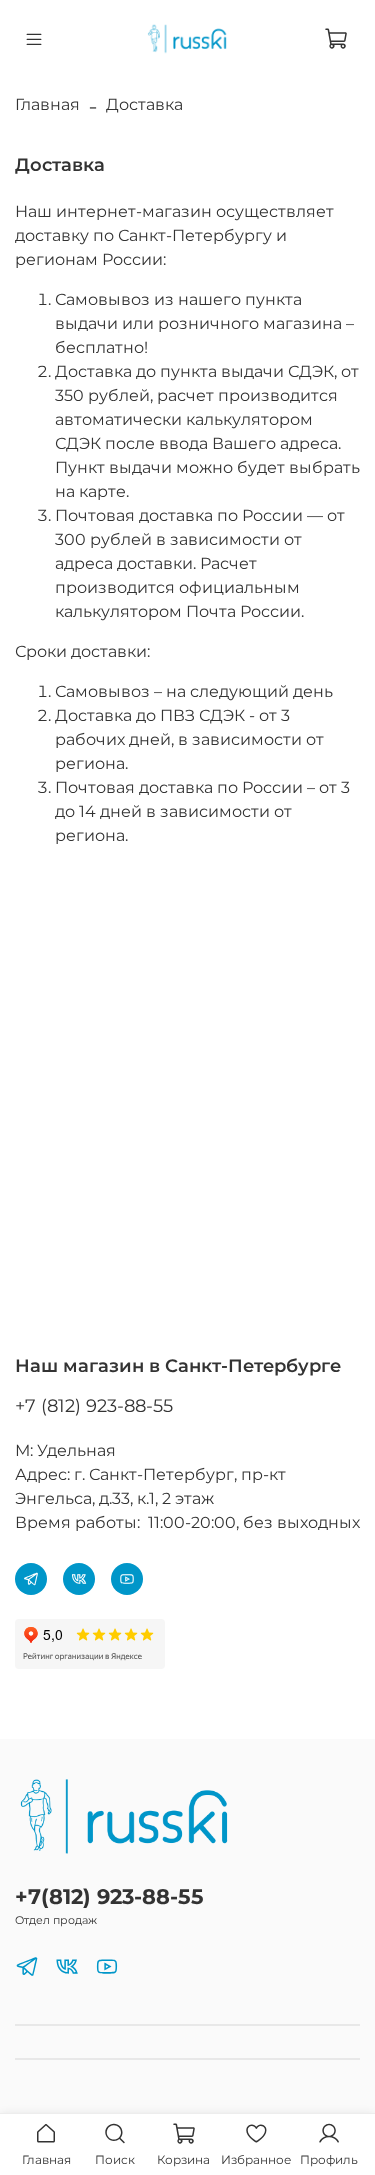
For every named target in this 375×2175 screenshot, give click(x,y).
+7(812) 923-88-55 (109, 1896)
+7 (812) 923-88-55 (94, 1406)
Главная (47, 104)
